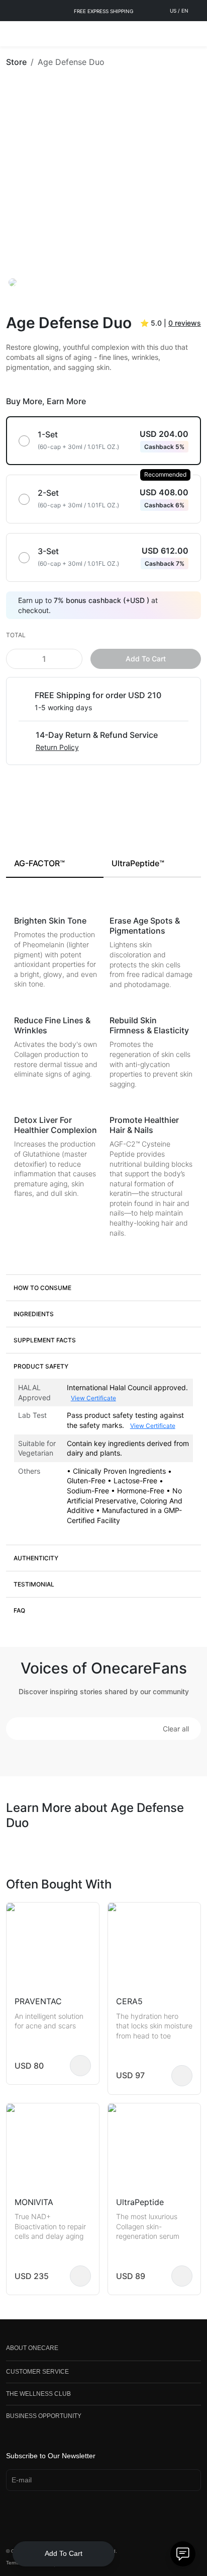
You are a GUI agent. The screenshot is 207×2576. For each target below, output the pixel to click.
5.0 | (171, 323)
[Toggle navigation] (13, 34)
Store (16, 62)
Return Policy (57, 747)
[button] (103, 1287)
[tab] (55, 864)
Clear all (176, 1729)
